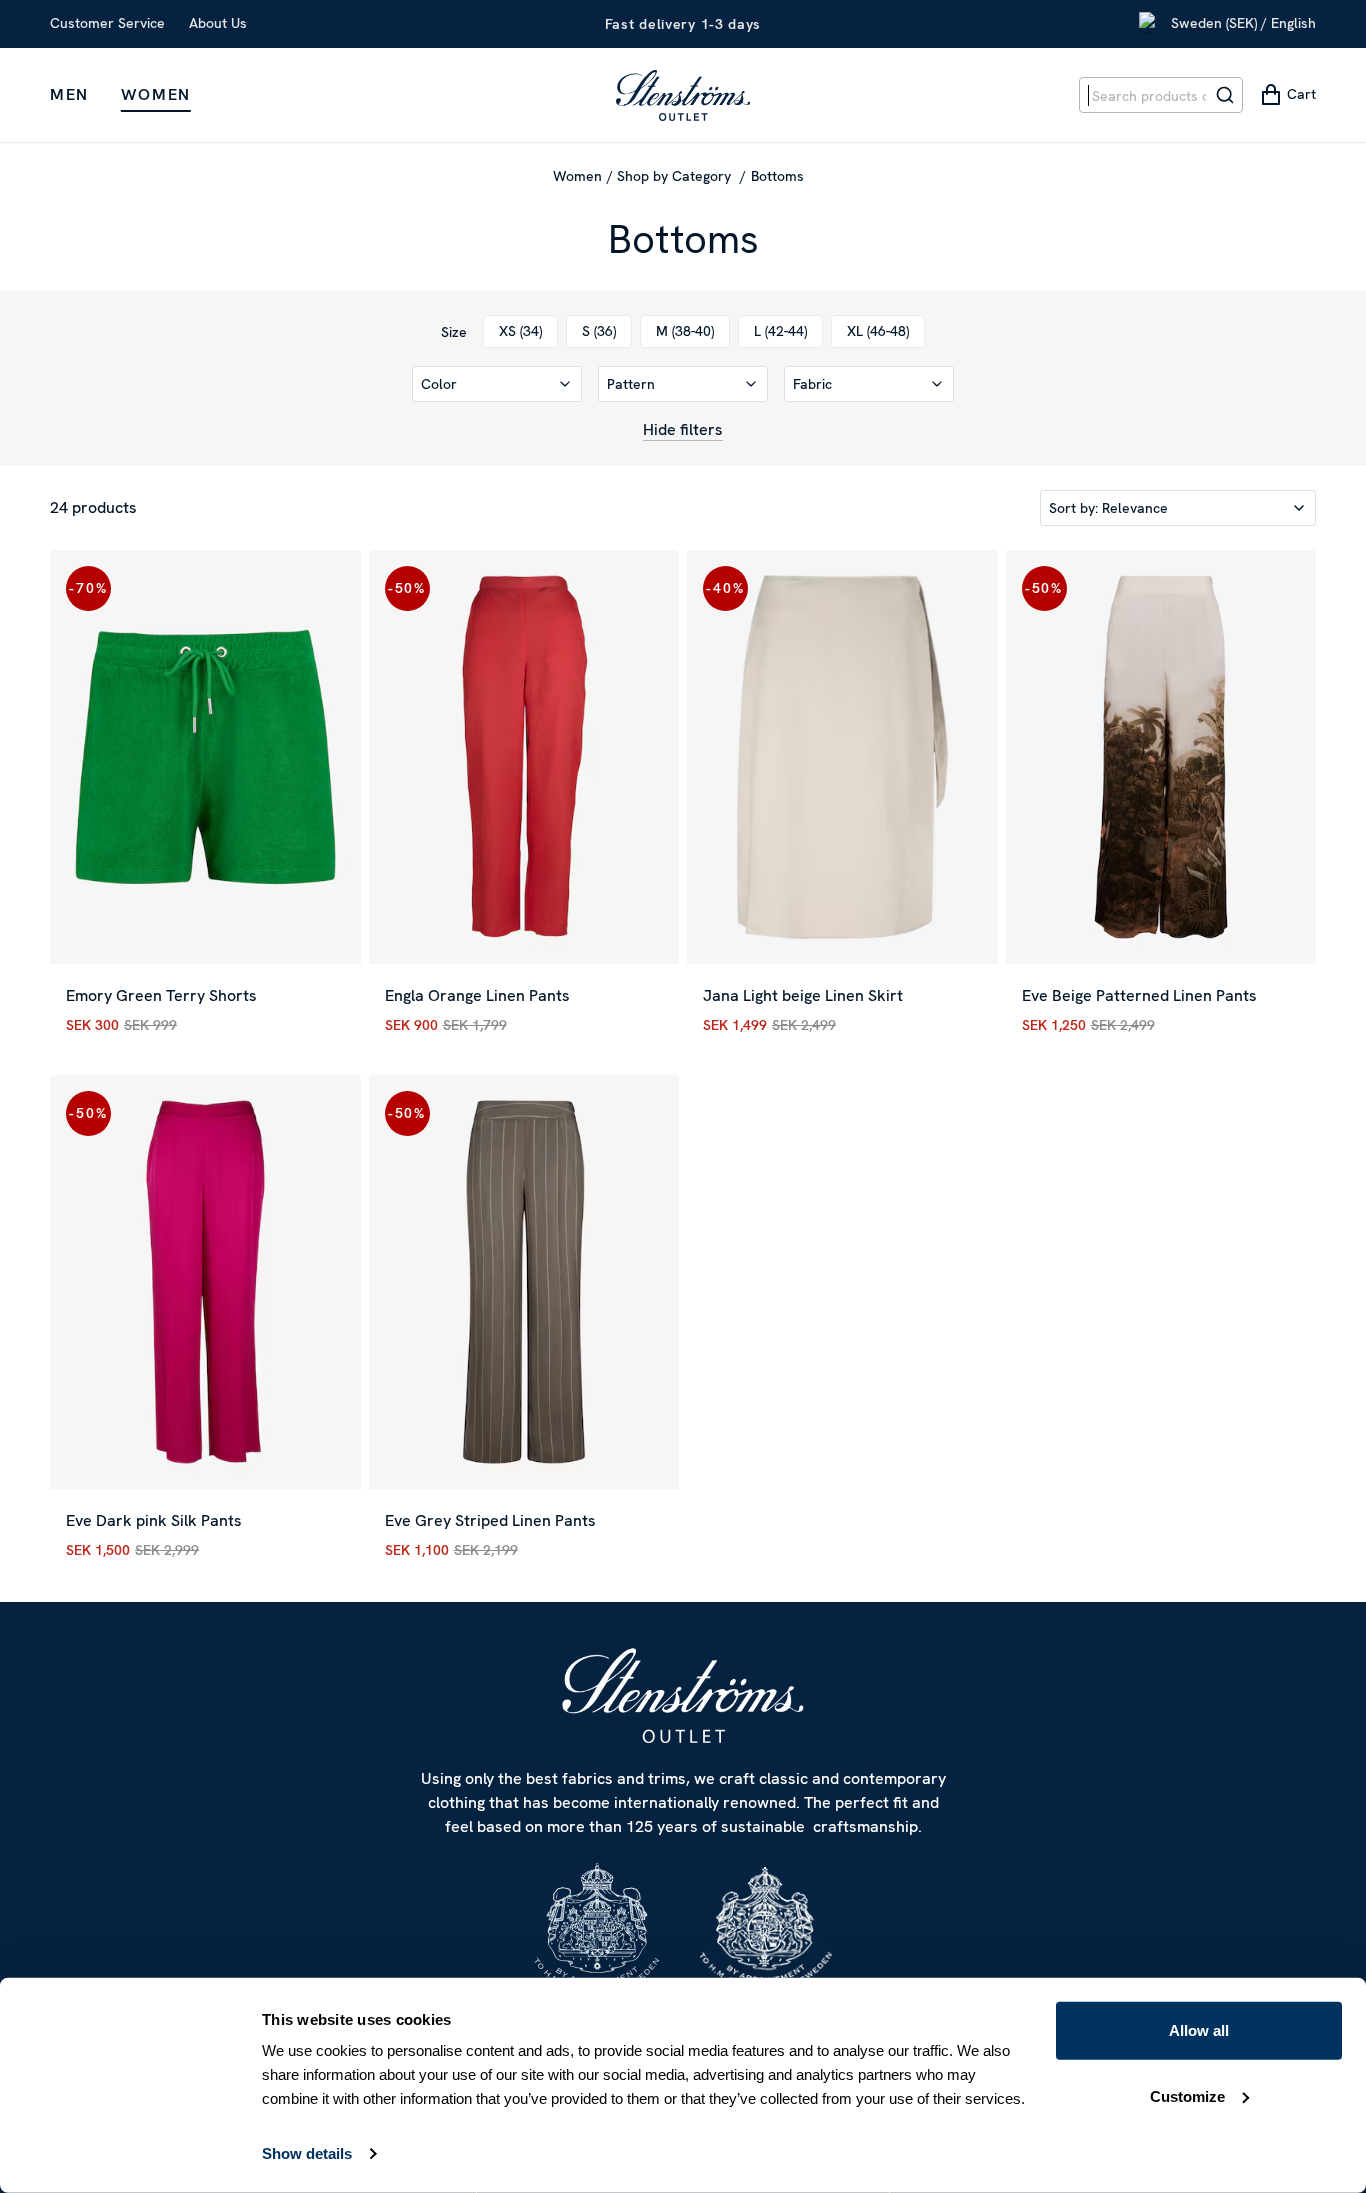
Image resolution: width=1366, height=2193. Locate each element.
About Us (218, 23)
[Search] (1225, 95)
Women (156, 94)
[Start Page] (683, 95)
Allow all (1199, 2030)
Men (69, 94)
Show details (307, 2153)
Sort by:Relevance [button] (1108, 508)
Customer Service (107, 23)
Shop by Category (676, 176)
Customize (1187, 2095)
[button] (497, 384)
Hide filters (683, 429)
